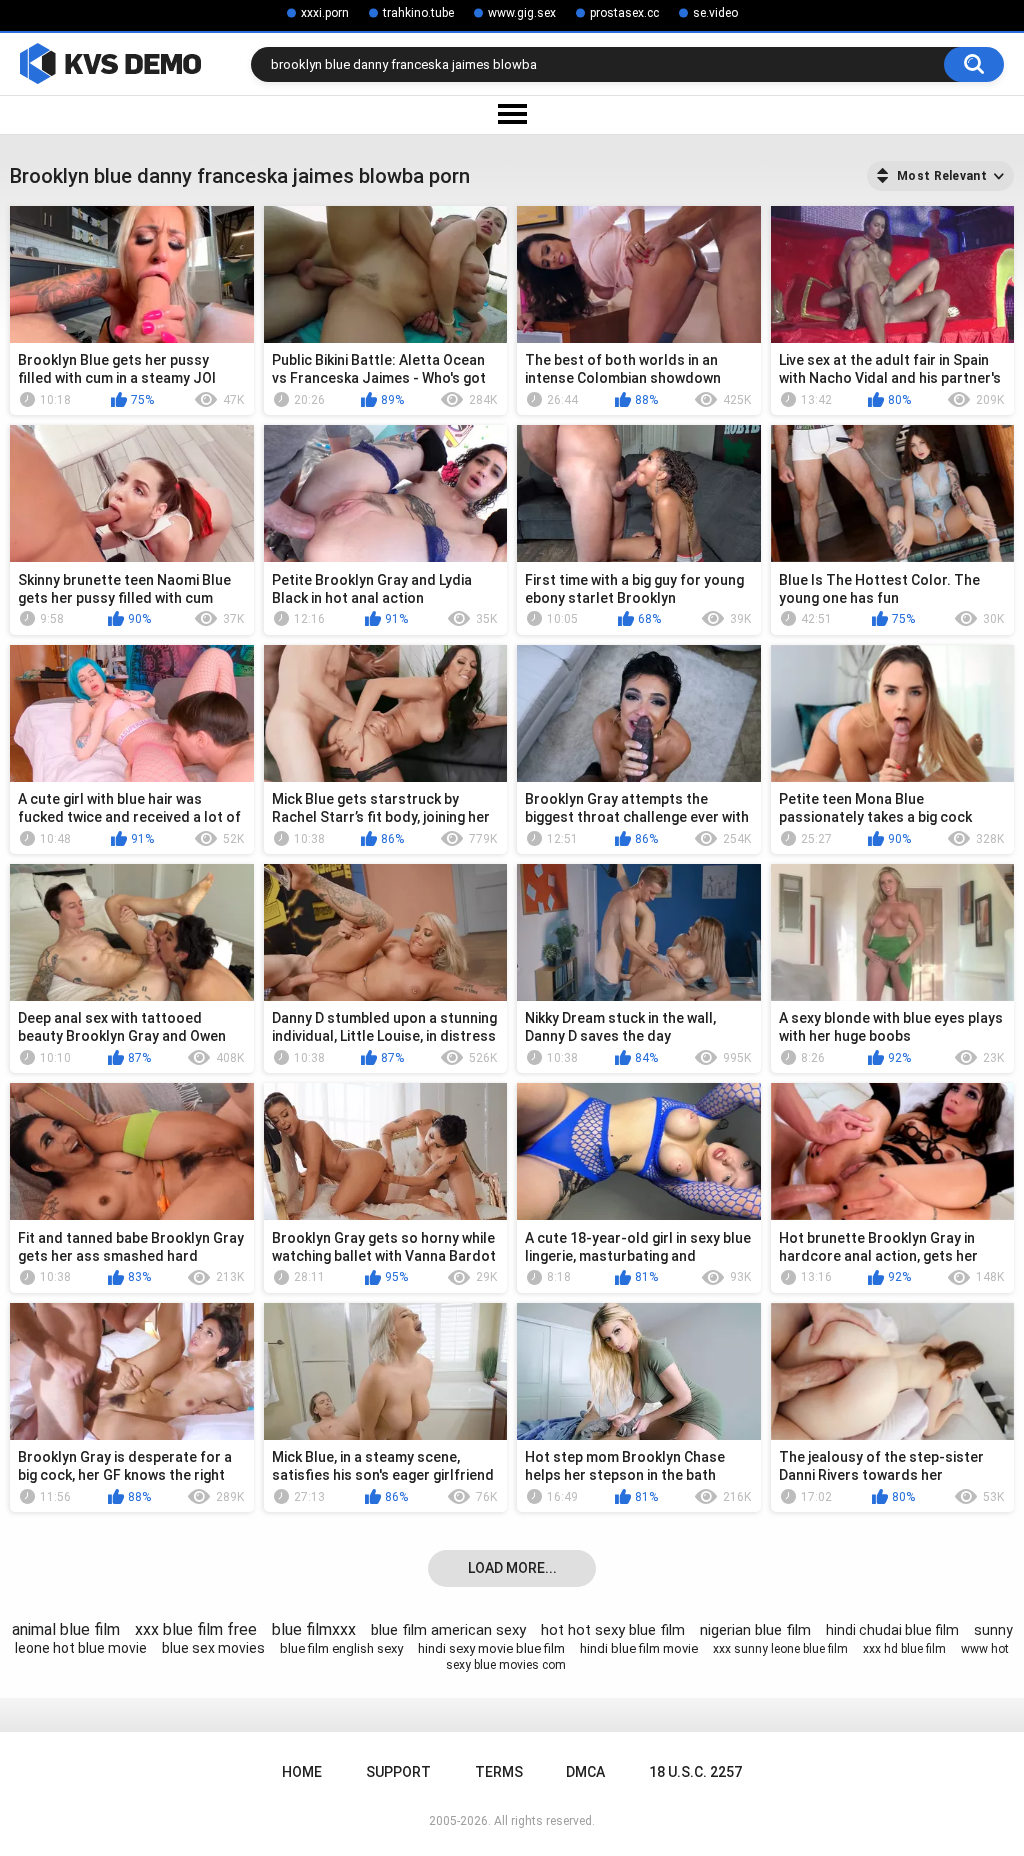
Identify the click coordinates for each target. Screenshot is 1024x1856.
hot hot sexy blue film (613, 1630)
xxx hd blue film (904, 1649)
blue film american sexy (448, 1630)
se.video (715, 13)
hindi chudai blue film (892, 1630)
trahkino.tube (418, 13)
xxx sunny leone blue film (780, 1649)
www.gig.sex (522, 13)
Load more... (512, 1568)
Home (302, 1772)
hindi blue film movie (639, 1648)
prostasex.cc (624, 13)
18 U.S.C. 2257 (695, 1772)
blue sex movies (213, 1648)
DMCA (585, 1772)
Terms (499, 1772)
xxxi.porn (325, 13)
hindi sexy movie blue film (491, 1648)
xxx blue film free (196, 1629)
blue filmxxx (314, 1629)
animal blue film (66, 1629)
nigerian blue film (755, 1630)
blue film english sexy (341, 1648)
